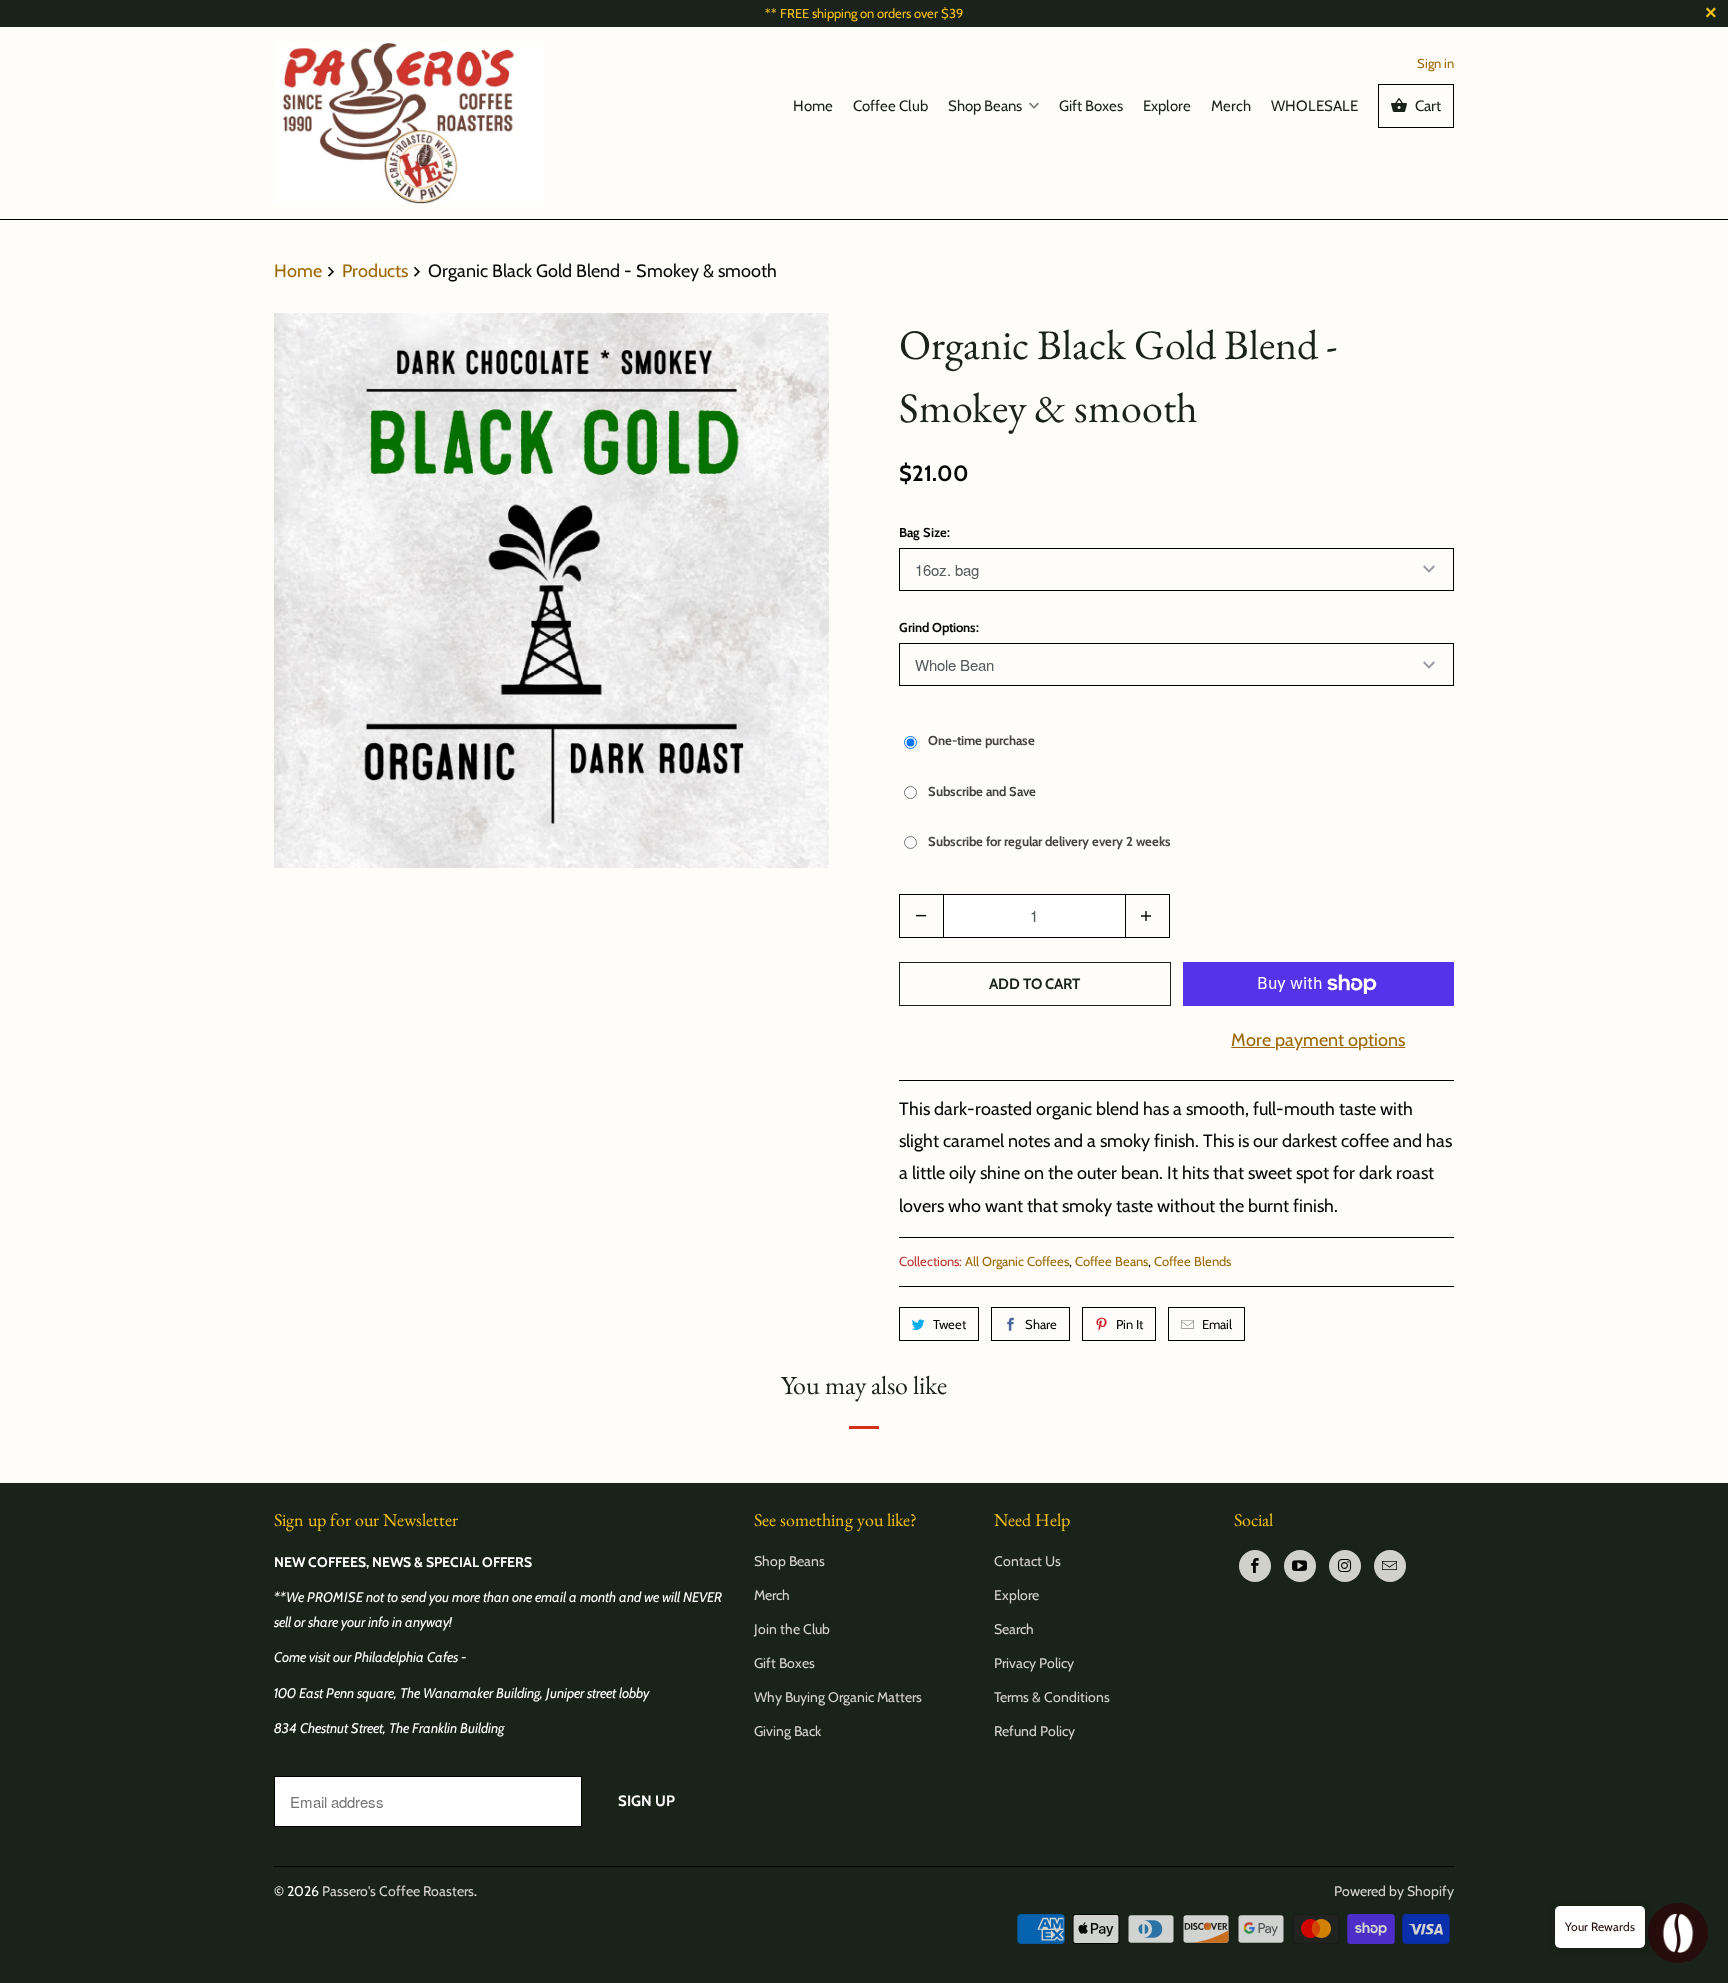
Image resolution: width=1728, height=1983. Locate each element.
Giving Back (787, 1731)
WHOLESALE (1314, 106)
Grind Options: (939, 627)
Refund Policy (1034, 1731)
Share (1041, 1324)
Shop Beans (985, 106)
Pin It (1129, 1324)
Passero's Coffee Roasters (398, 1891)
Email (1217, 1324)
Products (377, 271)
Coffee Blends (1192, 1261)
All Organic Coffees (1017, 1261)
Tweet (949, 1324)
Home (813, 106)
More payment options (1318, 1040)
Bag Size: (924, 532)
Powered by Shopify (1394, 1891)
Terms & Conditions (1052, 1697)
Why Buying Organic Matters (838, 1697)
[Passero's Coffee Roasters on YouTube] (1300, 1566)
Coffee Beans (1111, 1261)
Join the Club (792, 1629)
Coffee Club (890, 106)
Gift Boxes (1091, 106)
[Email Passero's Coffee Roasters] (1390, 1566)
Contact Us (1027, 1561)
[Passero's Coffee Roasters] (409, 122)
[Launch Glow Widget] (1678, 1933)
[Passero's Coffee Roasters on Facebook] (1255, 1566)
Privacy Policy (1034, 1663)
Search (1014, 1629)
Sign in (1435, 63)
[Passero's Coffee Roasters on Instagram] (1345, 1566)
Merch (1231, 106)
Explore (1167, 106)
